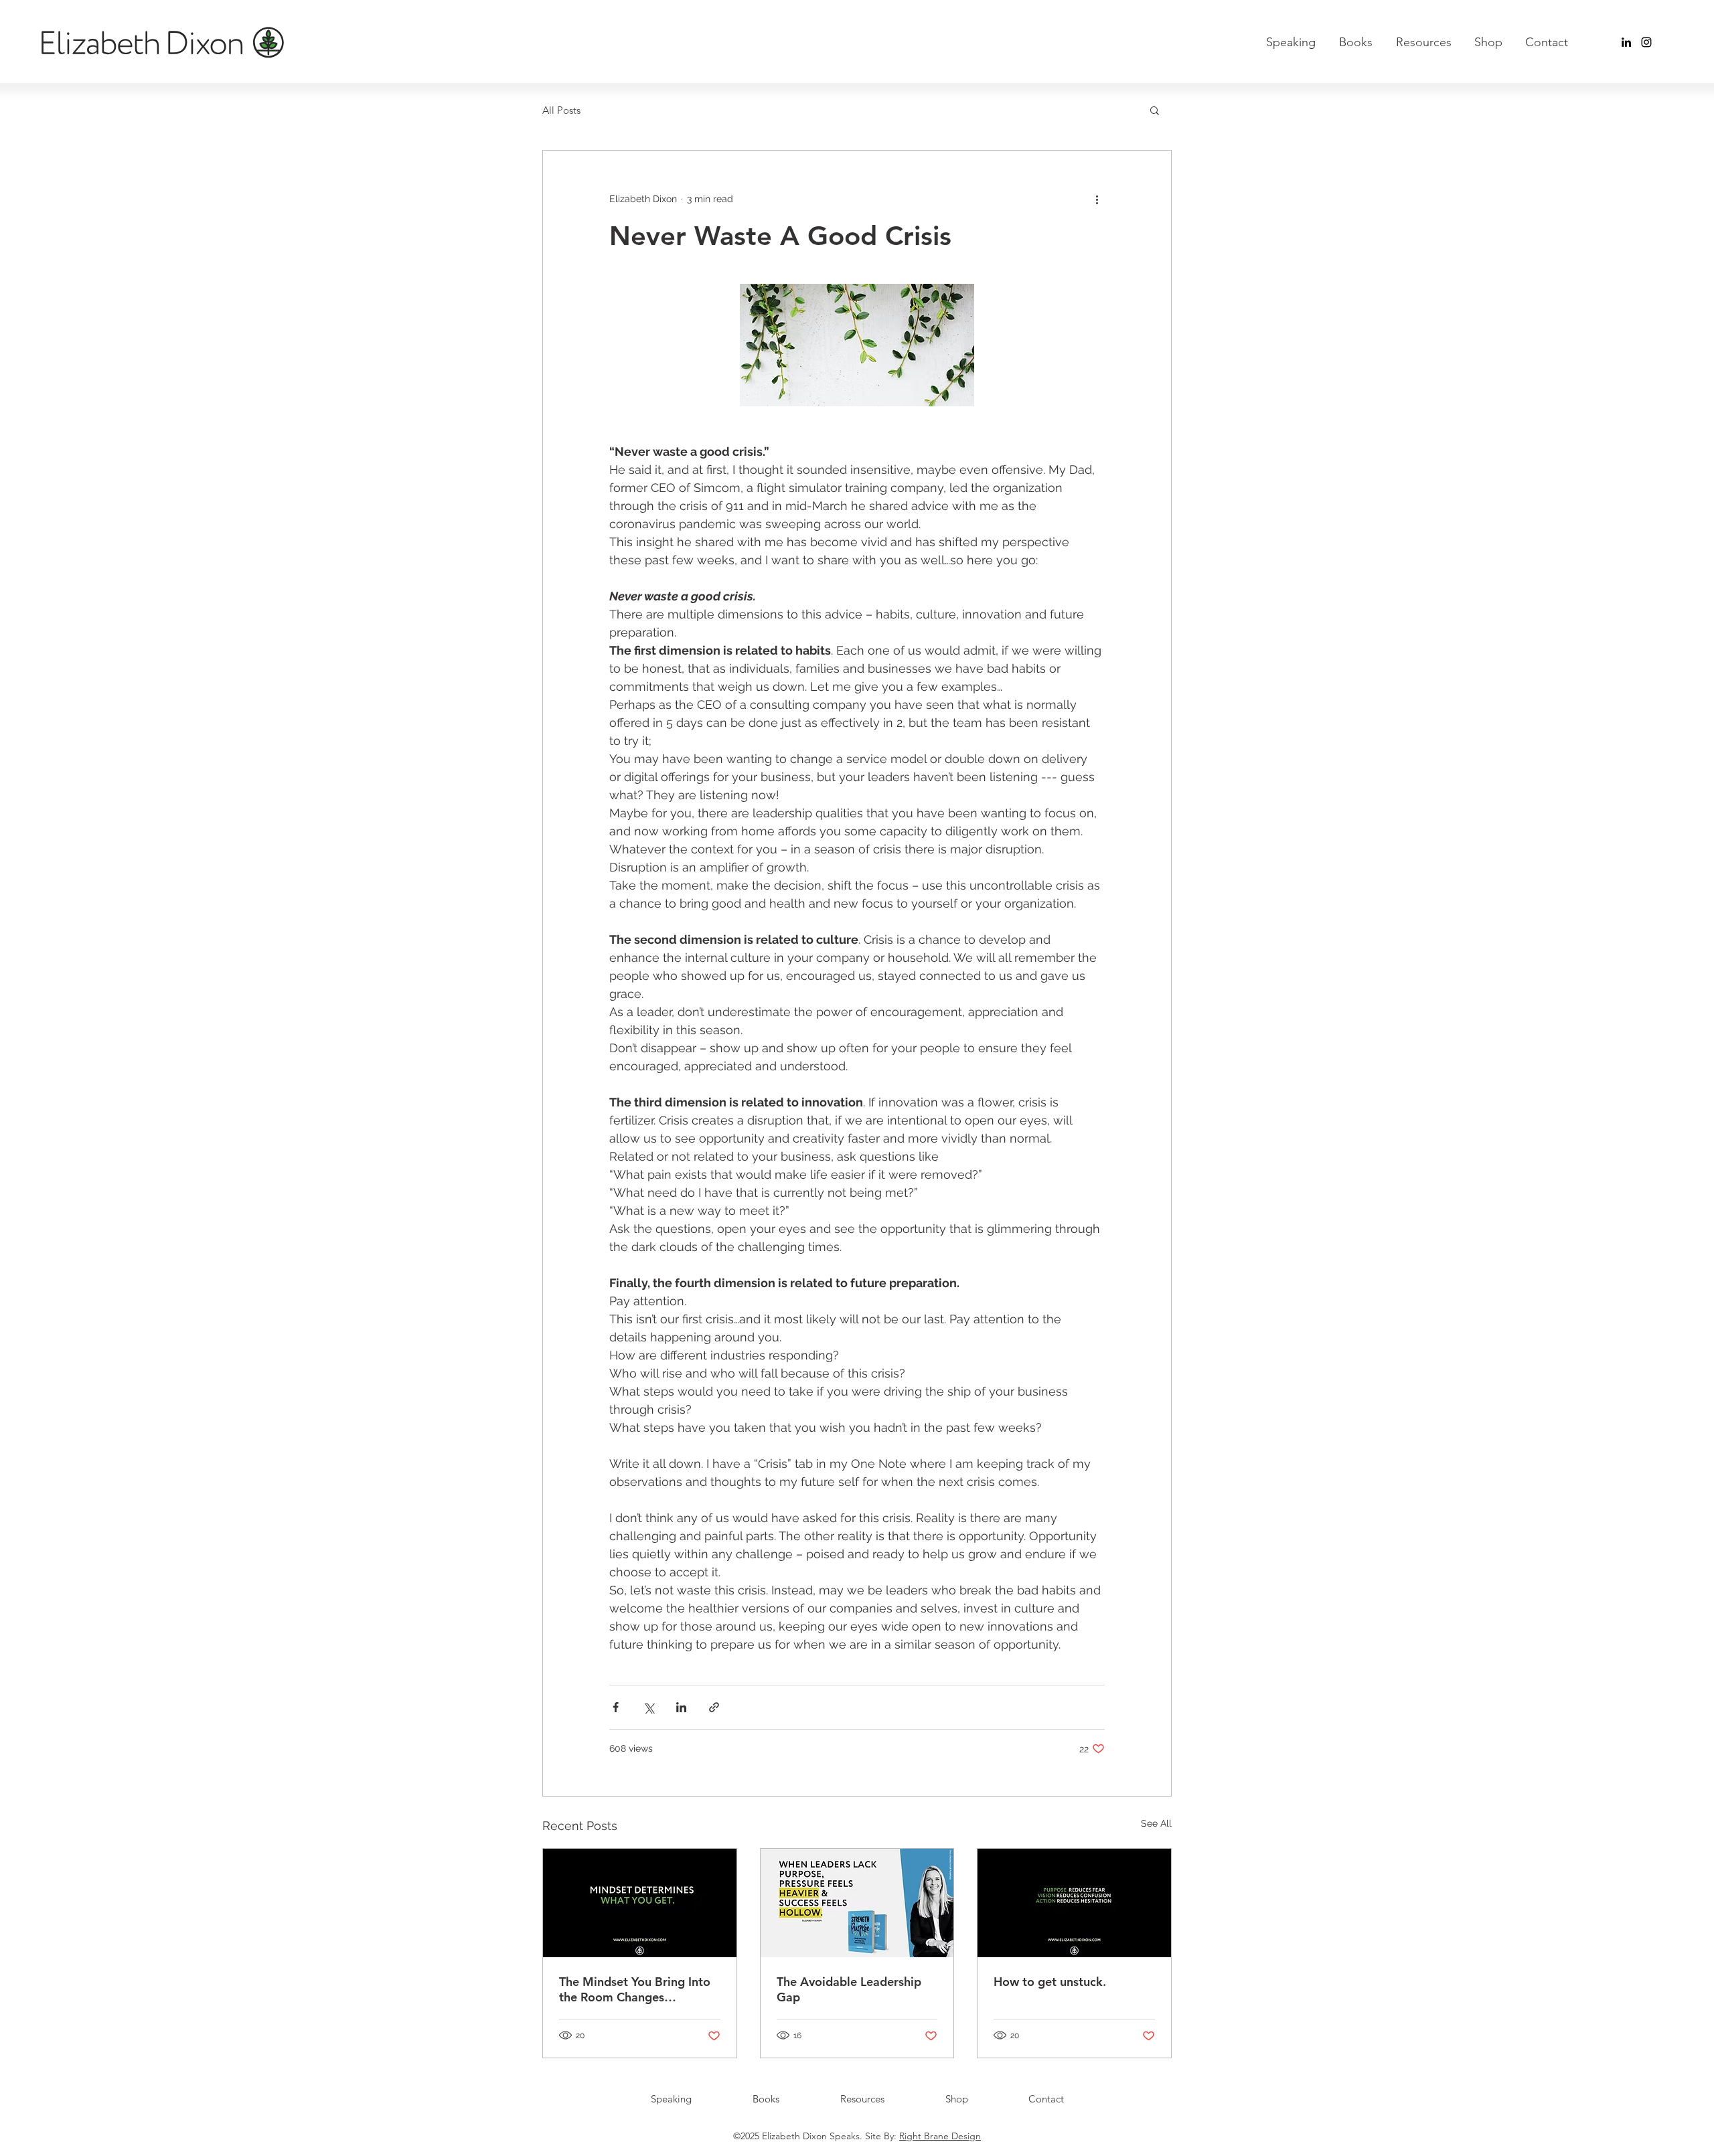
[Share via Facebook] (616, 1707)
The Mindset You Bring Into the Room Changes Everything (635, 1989)
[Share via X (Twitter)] (648, 1707)
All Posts (561, 110)
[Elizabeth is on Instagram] (1646, 42)
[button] (1155, 110)
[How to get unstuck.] (1074, 1903)
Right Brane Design (940, 2136)
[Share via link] (714, 1707)
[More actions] (1097, 199)
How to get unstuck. (1050, 1982)
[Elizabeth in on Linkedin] (1626, 42)
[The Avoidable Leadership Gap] (857, 1903)
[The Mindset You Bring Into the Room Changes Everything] (640, 1903)
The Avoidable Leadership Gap (849, 1989)
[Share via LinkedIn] (681, 1707)
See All (1156, 1823)
